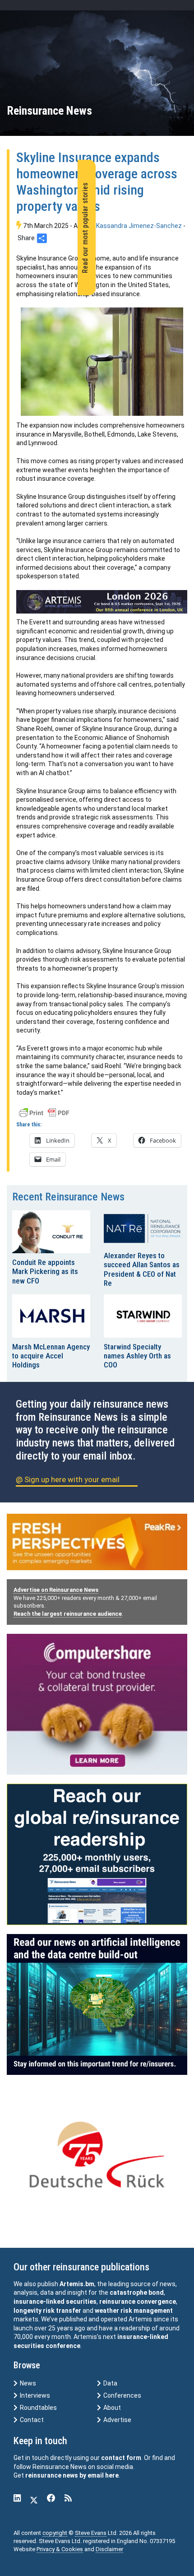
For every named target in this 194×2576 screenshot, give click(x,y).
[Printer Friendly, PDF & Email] (44, 1112)
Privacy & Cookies (60, 2549)
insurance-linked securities (55, 2302)
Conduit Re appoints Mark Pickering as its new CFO (45, 1272)
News (27, 2383)
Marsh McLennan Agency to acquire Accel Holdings (51, 1356)
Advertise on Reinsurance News (56, 1590)
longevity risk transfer (47, 2311)
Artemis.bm (77, 2284)
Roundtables (38, 2408)
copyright (55, 2533)
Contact (31, 2420)
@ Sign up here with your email (68, 1479)
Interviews (34, 2395)
